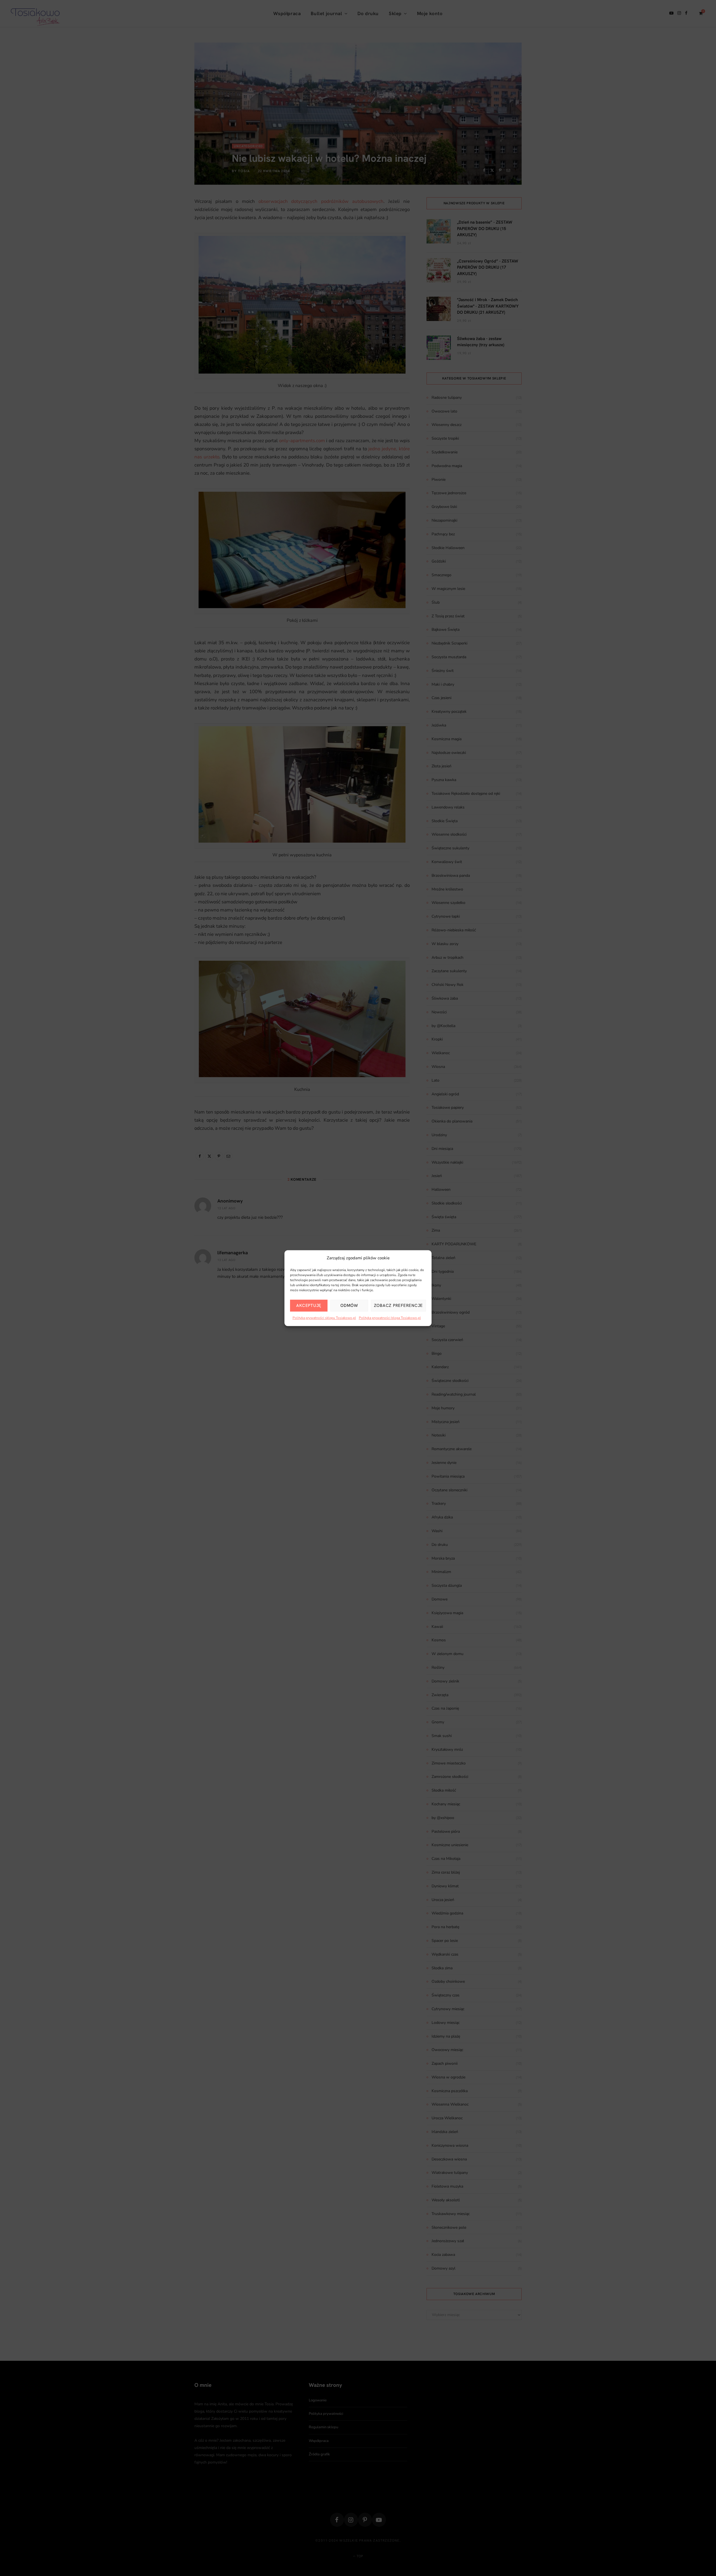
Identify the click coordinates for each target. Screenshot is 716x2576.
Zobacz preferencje (399, 1306)
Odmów (349, 1306)
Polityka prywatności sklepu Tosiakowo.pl (324, 1318)
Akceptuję (309, 1306)
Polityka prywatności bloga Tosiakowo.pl (390, 1318)
